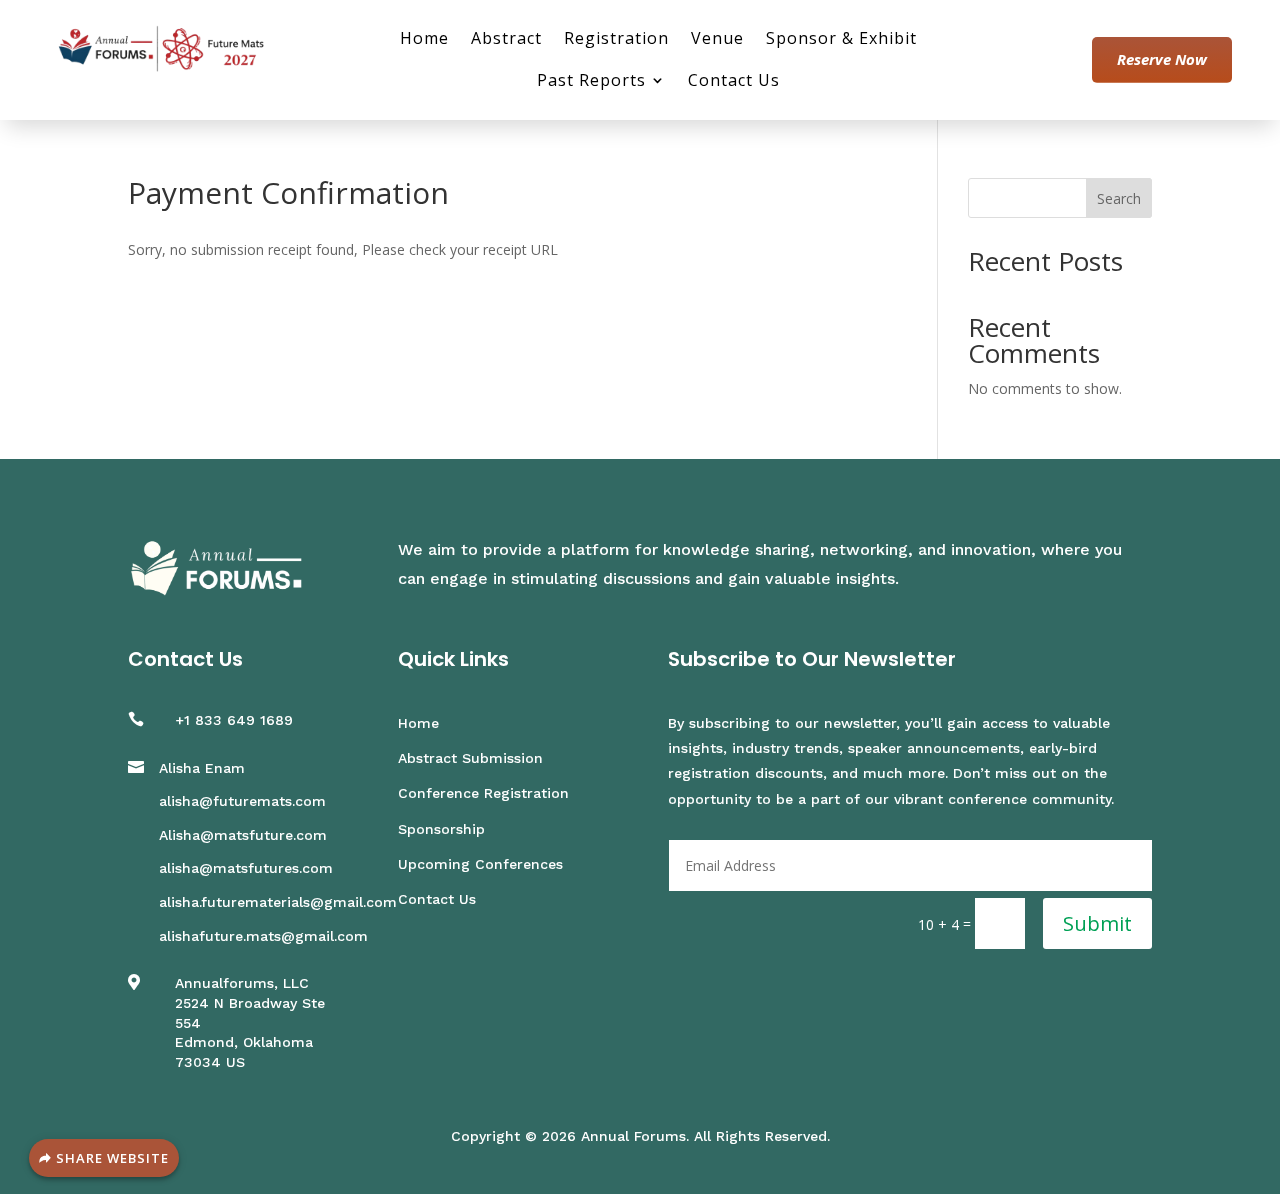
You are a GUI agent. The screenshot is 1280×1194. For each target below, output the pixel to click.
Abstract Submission (470, 758)
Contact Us (734, 82)
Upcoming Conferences (480, 864)
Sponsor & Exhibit (841, 40)
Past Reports (591, 82)
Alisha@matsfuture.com (243, 835)
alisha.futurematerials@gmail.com (278, 902)
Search (1119, 198)
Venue (717, 40)
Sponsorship (441, 829)
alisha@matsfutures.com (246, 868)
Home (424, 40)
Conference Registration (483, 793)
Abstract (506, 40)
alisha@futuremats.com (242, 801)
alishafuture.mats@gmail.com (263, 936)
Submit (1097, 923)
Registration (616, 40)
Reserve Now (1162, 59)
